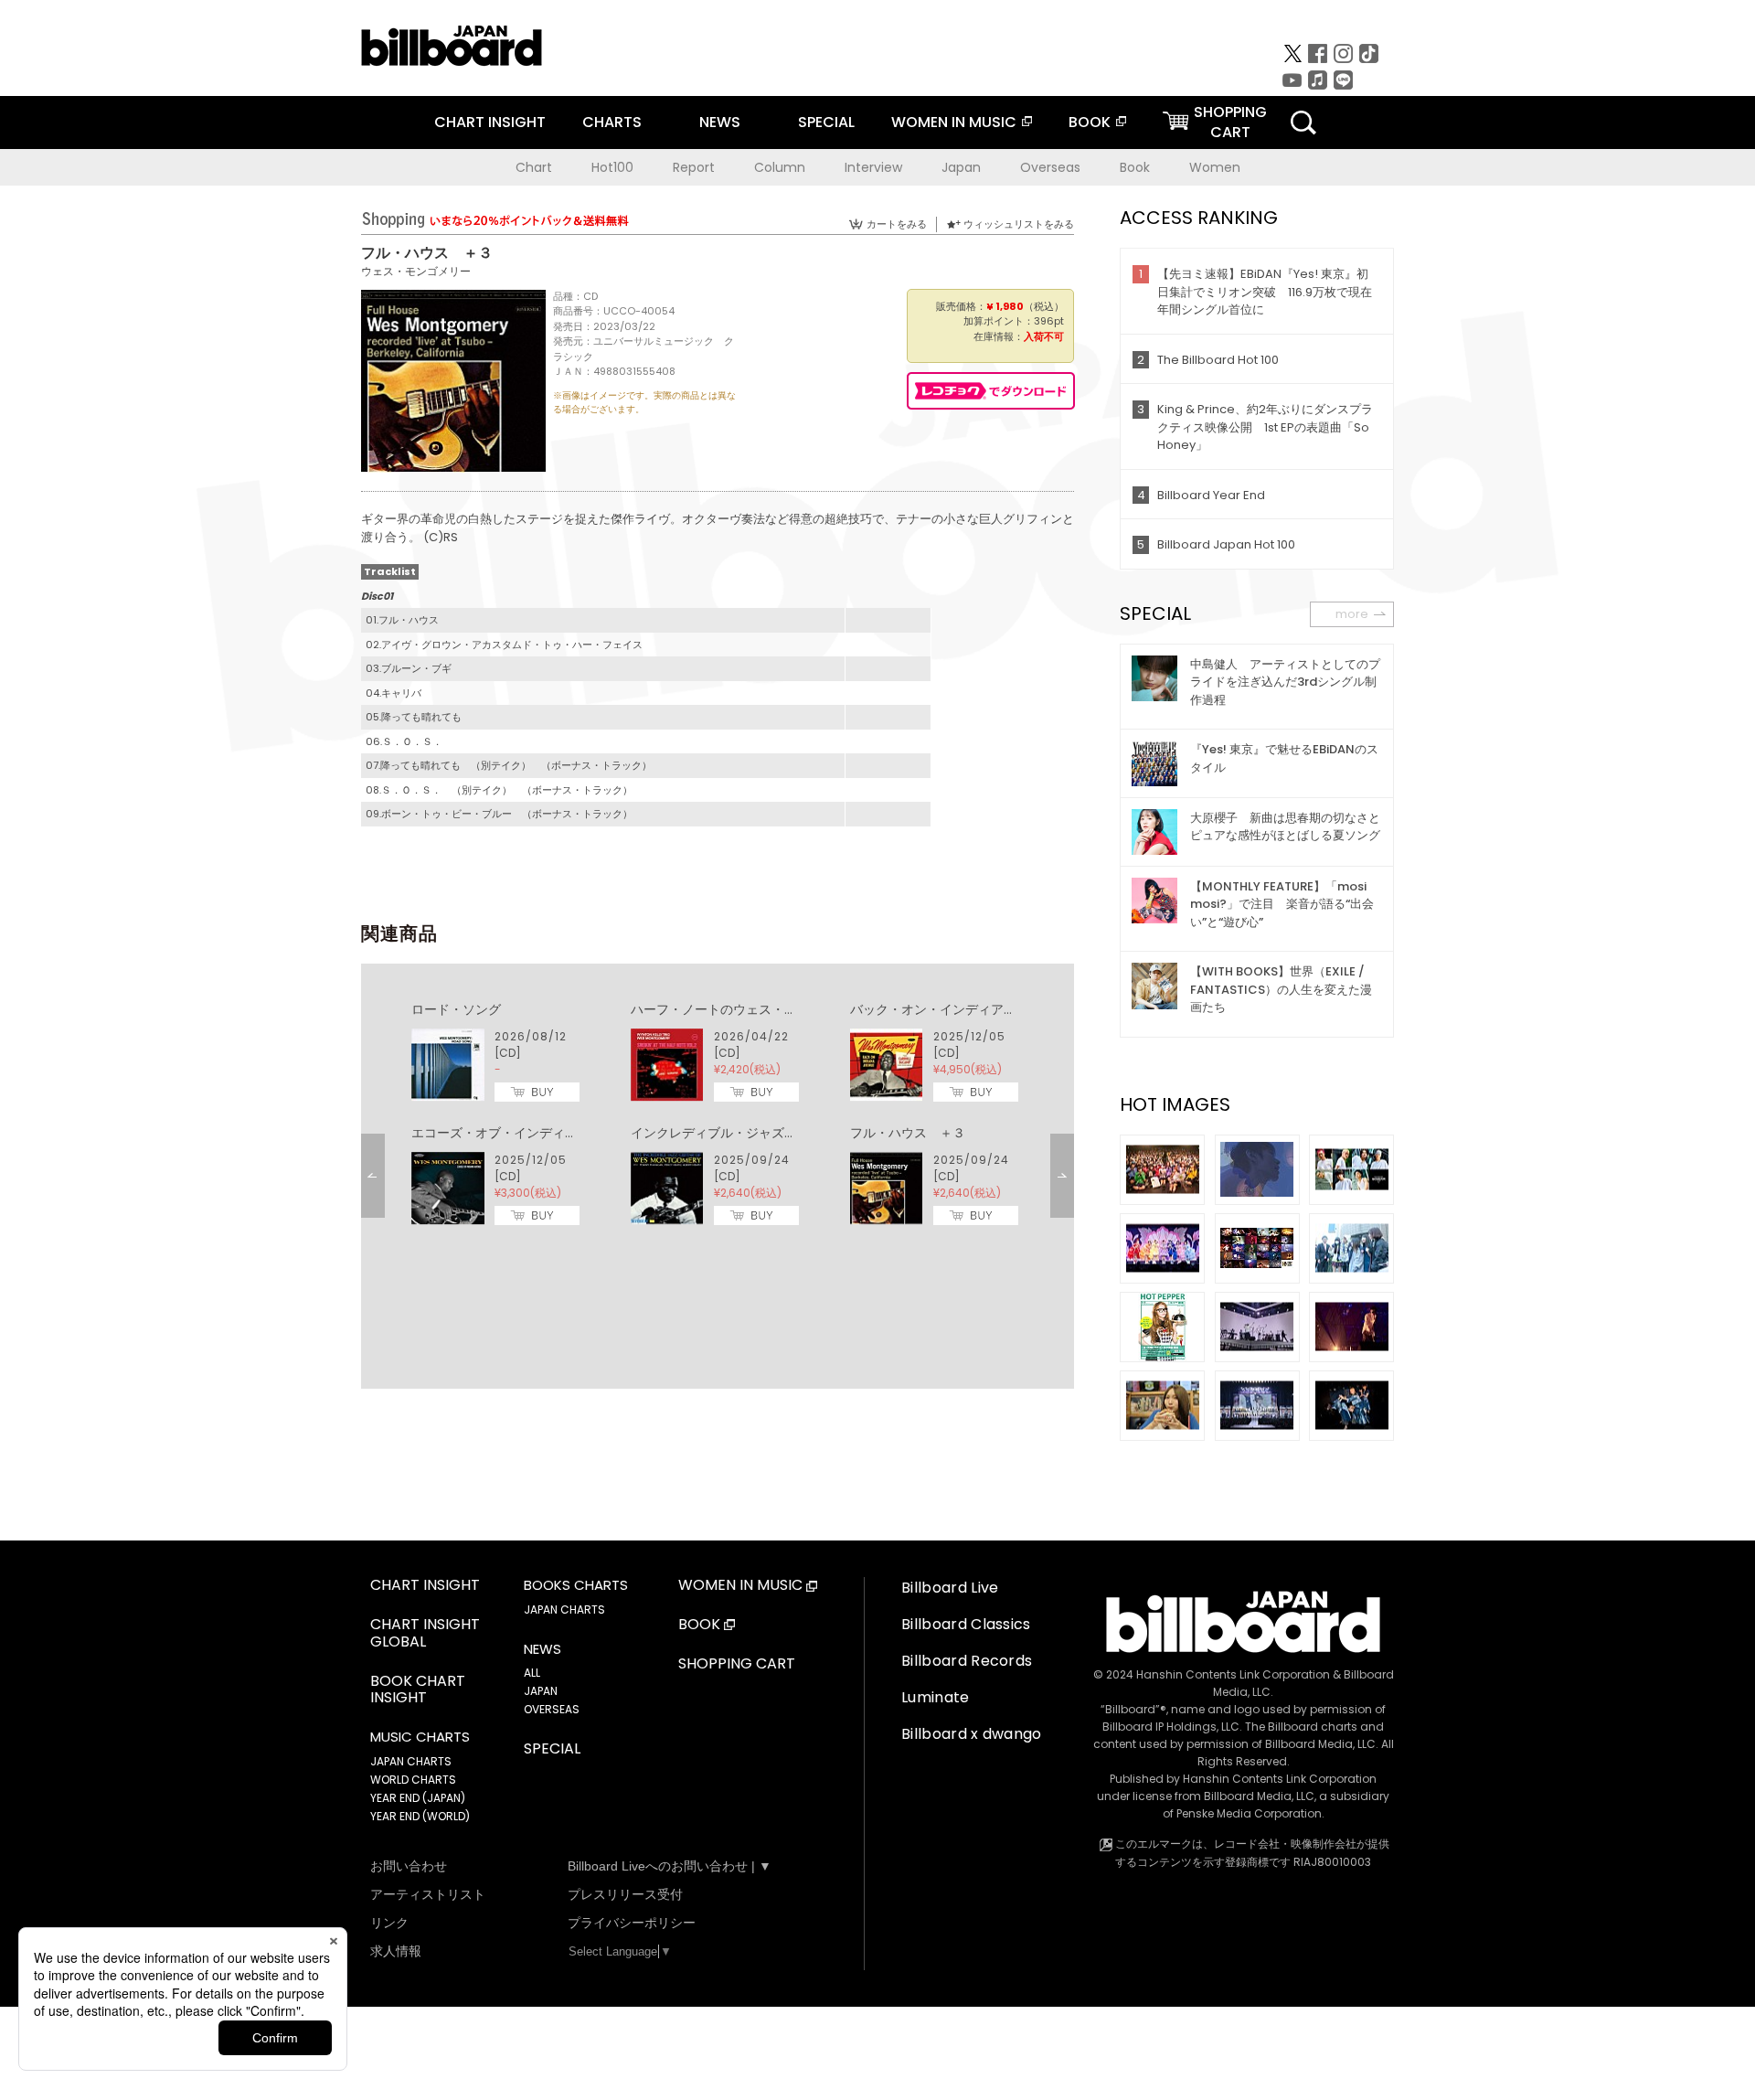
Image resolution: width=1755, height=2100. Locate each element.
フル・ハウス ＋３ (908, 1133)
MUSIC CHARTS (420, 1737)
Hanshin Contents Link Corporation (1233, 1674)
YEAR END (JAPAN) (418, 1798)
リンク (389, 1923)
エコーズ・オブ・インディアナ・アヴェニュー (546, 1133)
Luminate (936, 1697)
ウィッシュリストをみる (1019, 224)
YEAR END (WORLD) (420, 1816)
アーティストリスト (428, 1894)
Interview (873, 167)
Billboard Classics (966, 1624)
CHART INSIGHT (490, 122)
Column (780, 167)
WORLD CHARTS (413, 1780)
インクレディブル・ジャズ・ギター (733, 1133)
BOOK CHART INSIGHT (418, 1690)
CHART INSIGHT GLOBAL (425, 1634)
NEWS (720, 122)
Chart (534, 167)
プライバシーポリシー (632, 1923)
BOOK (1090, 122)
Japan (961, 167)
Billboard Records (967, 1661)
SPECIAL (826, 122)
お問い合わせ (409, 1866)
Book (1135, 167)
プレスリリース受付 (625, 1894)
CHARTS (612, 122)
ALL (532, 1673)
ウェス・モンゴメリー (416, 271)
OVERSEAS (552, 1709)
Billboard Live (950, 1588)
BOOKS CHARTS (576, 1585)
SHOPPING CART (737, 1664)
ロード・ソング (456, 1009)
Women (1215, 167)
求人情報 (396, 1951)
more (1352, 614)
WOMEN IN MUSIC (954, 122)
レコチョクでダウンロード (991, 391)
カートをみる (897, 224)
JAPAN (541, 1691)
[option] (718, 1114)
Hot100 (612, 167)
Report (694, 167)
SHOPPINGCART (1230, 122)
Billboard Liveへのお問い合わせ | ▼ (670, 1866)
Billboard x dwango (972, 1734)
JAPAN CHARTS (411, 1761)
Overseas (1050, 167)
